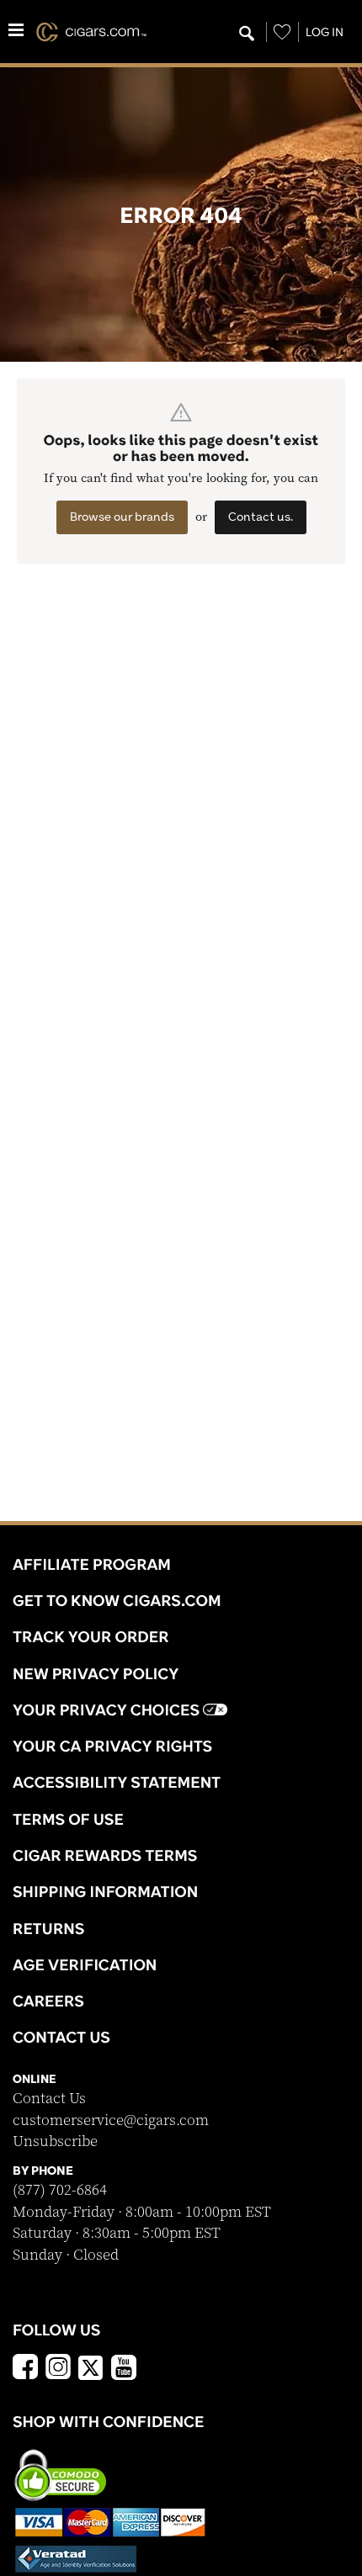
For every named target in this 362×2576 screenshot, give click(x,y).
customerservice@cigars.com (111, 2120)
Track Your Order (91, 1636)
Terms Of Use (68, 1819)
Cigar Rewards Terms (105, 1855)
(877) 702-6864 (60, 2190)
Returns (49, 1928)
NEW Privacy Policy (96, 1673)
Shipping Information (105, 1891)
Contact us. (261, 517)
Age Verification (85, 1964)
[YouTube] (124, 2369)
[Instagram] (58, 2369)
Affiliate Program (92, 1564)
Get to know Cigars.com (117, 1600)
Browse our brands (122, 517)
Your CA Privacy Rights (112, 1746)
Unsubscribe (55, 2141)
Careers (48, 2001)
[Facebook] (25, 2369)
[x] (91, 2367)
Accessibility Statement (117, 1782)
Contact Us (49, 2099)
